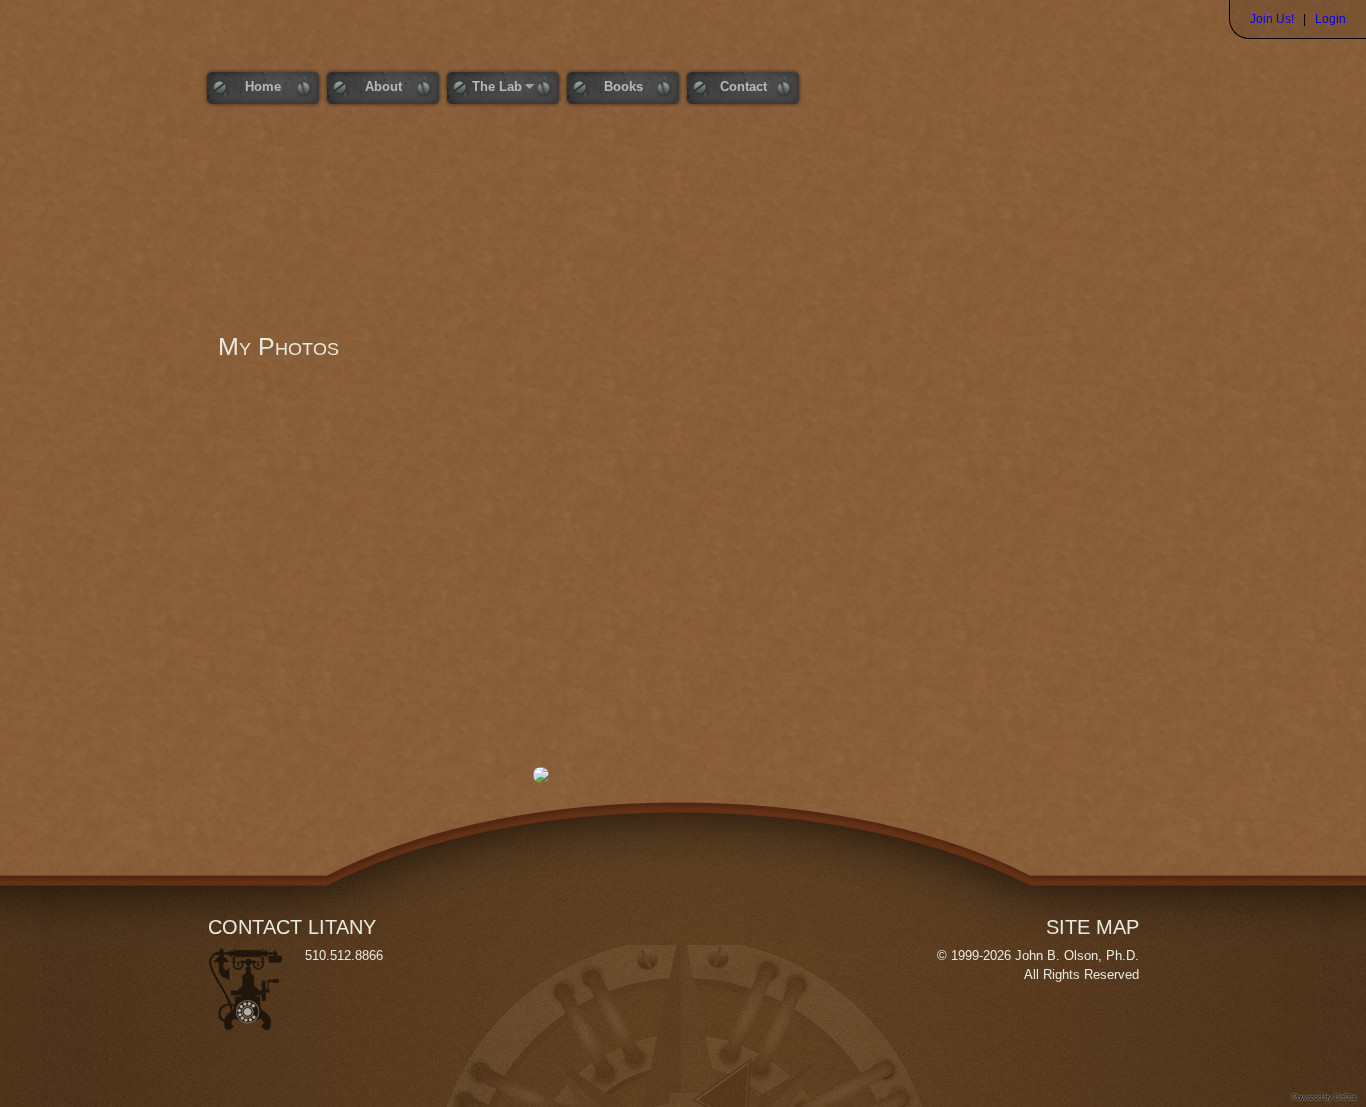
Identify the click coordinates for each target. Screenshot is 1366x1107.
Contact (743, 86)
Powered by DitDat (1324, 1097)
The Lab (484, 87)
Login (1330, 19)
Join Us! (1272, 19)
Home (263, 86)
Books (623, 86)
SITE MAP (1092, 927)
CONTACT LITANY (292, 927)
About (383, 86)
